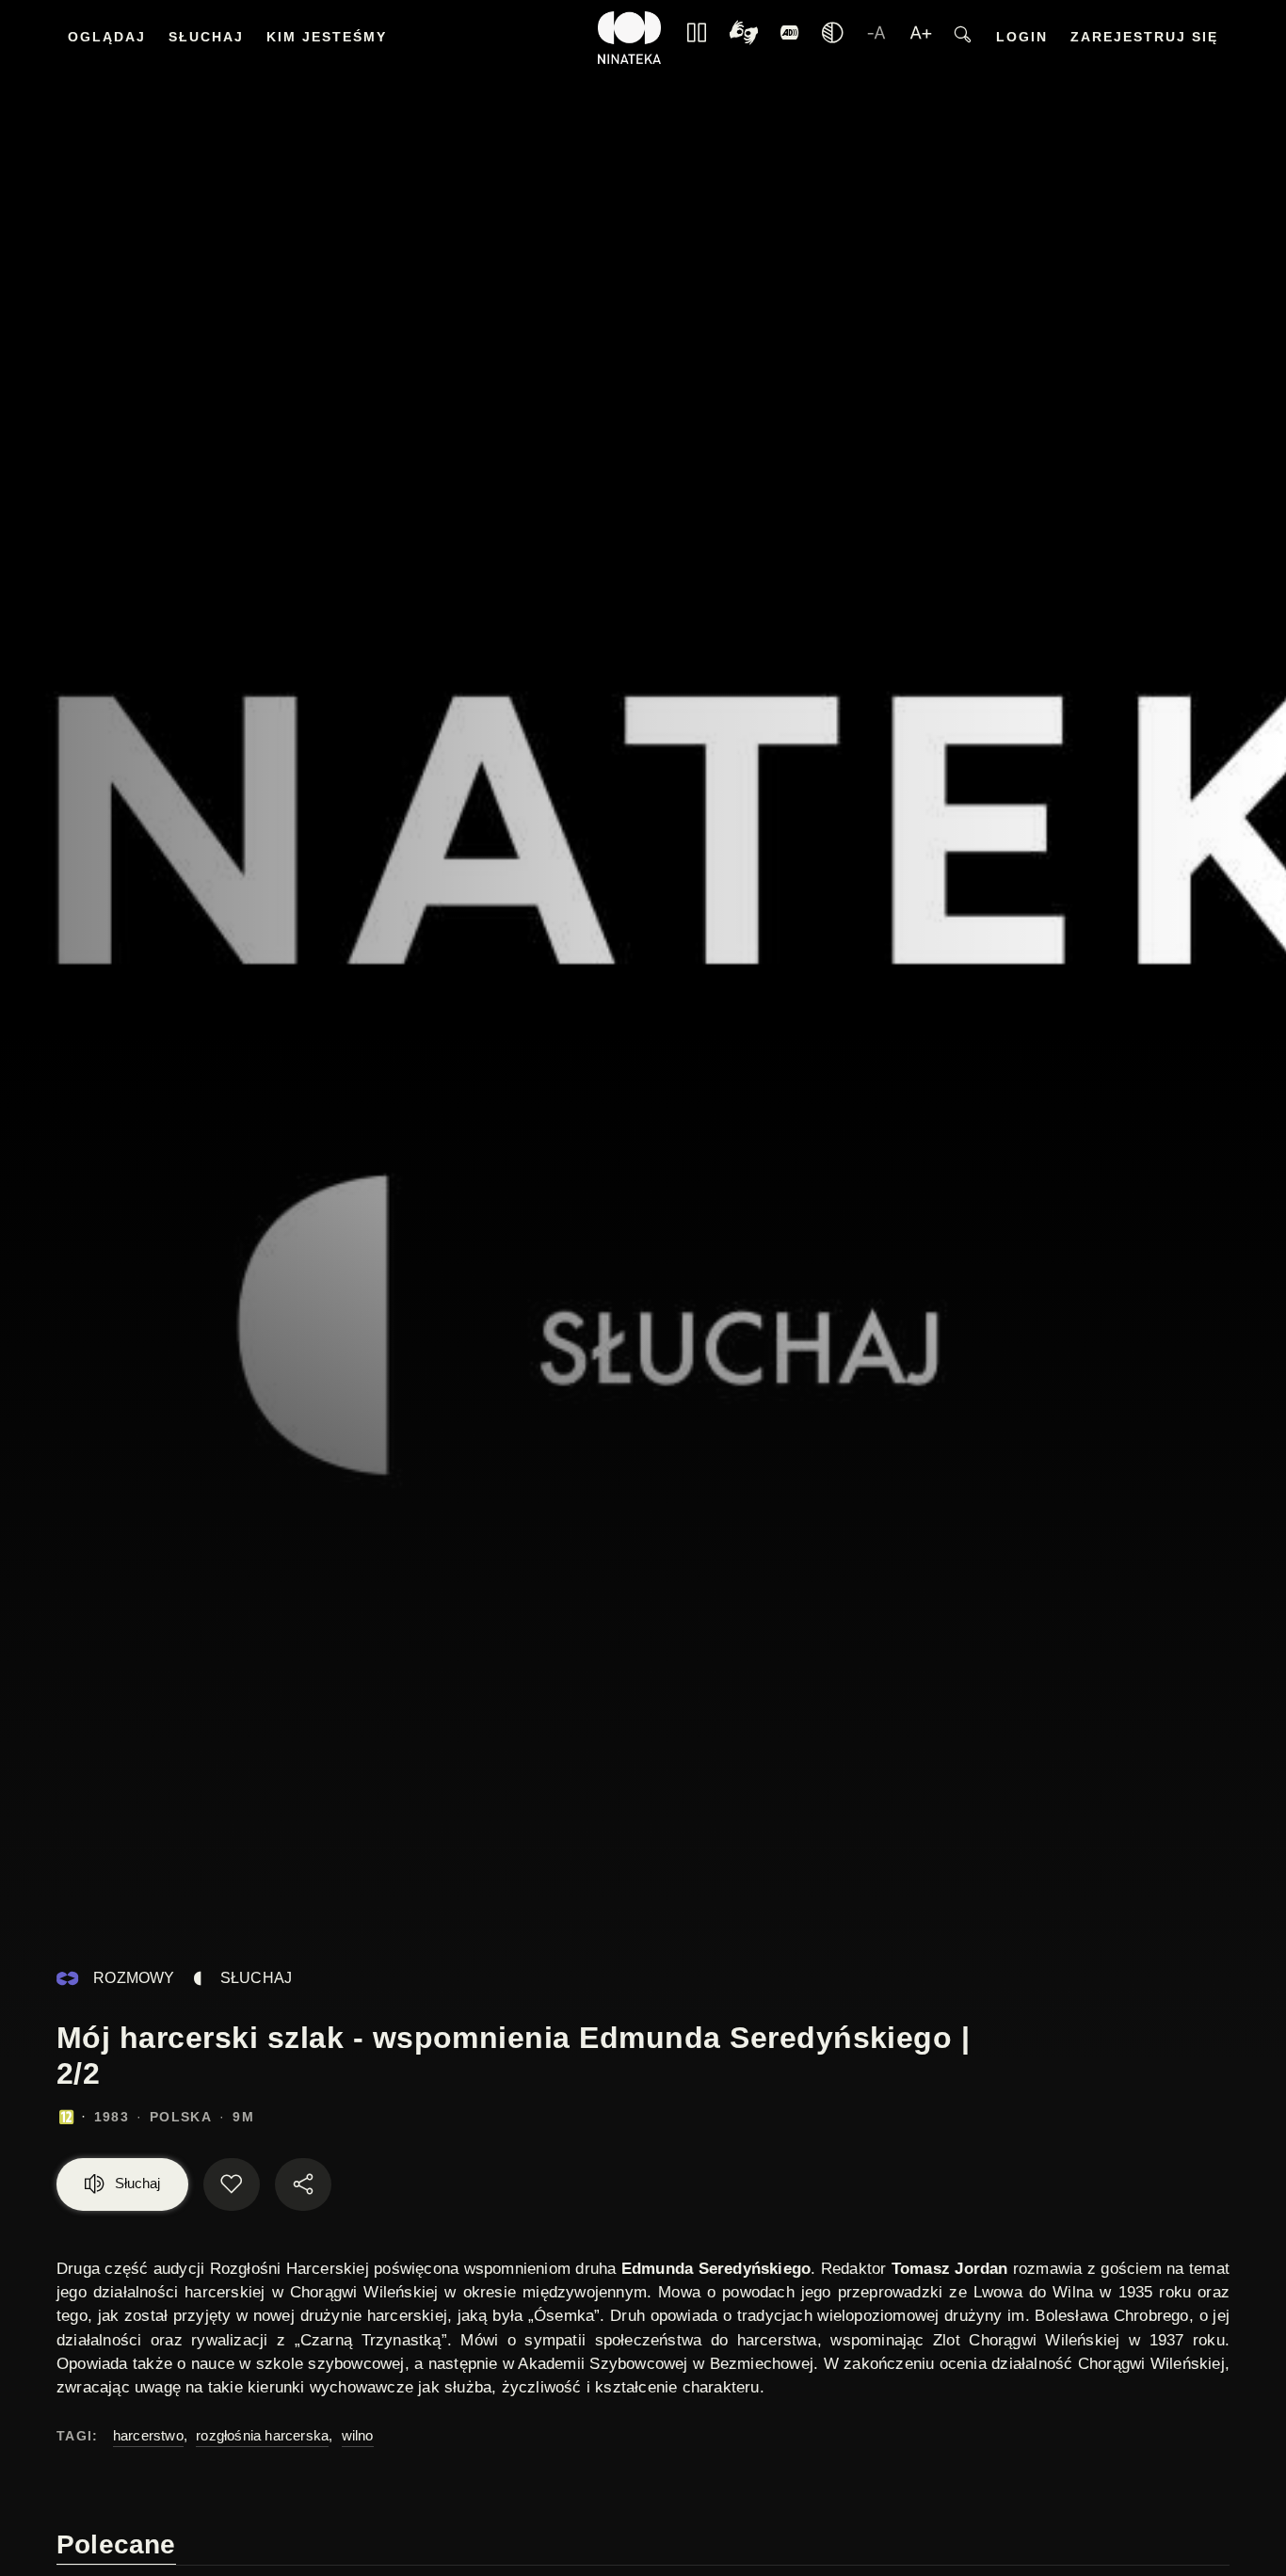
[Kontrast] (744, 38)
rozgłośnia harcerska (262, 2435)
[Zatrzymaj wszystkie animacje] (697, 38)
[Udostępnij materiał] (303, 2184)
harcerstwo (148, 2435)
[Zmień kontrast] (832, 38)
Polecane (116, 2544)
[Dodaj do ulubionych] (232, 2184)
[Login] (790, 38)
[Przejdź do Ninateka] (630, 38)
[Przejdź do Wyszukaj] (963, 38)
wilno (358, 2435)
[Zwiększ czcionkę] (921, 38)
